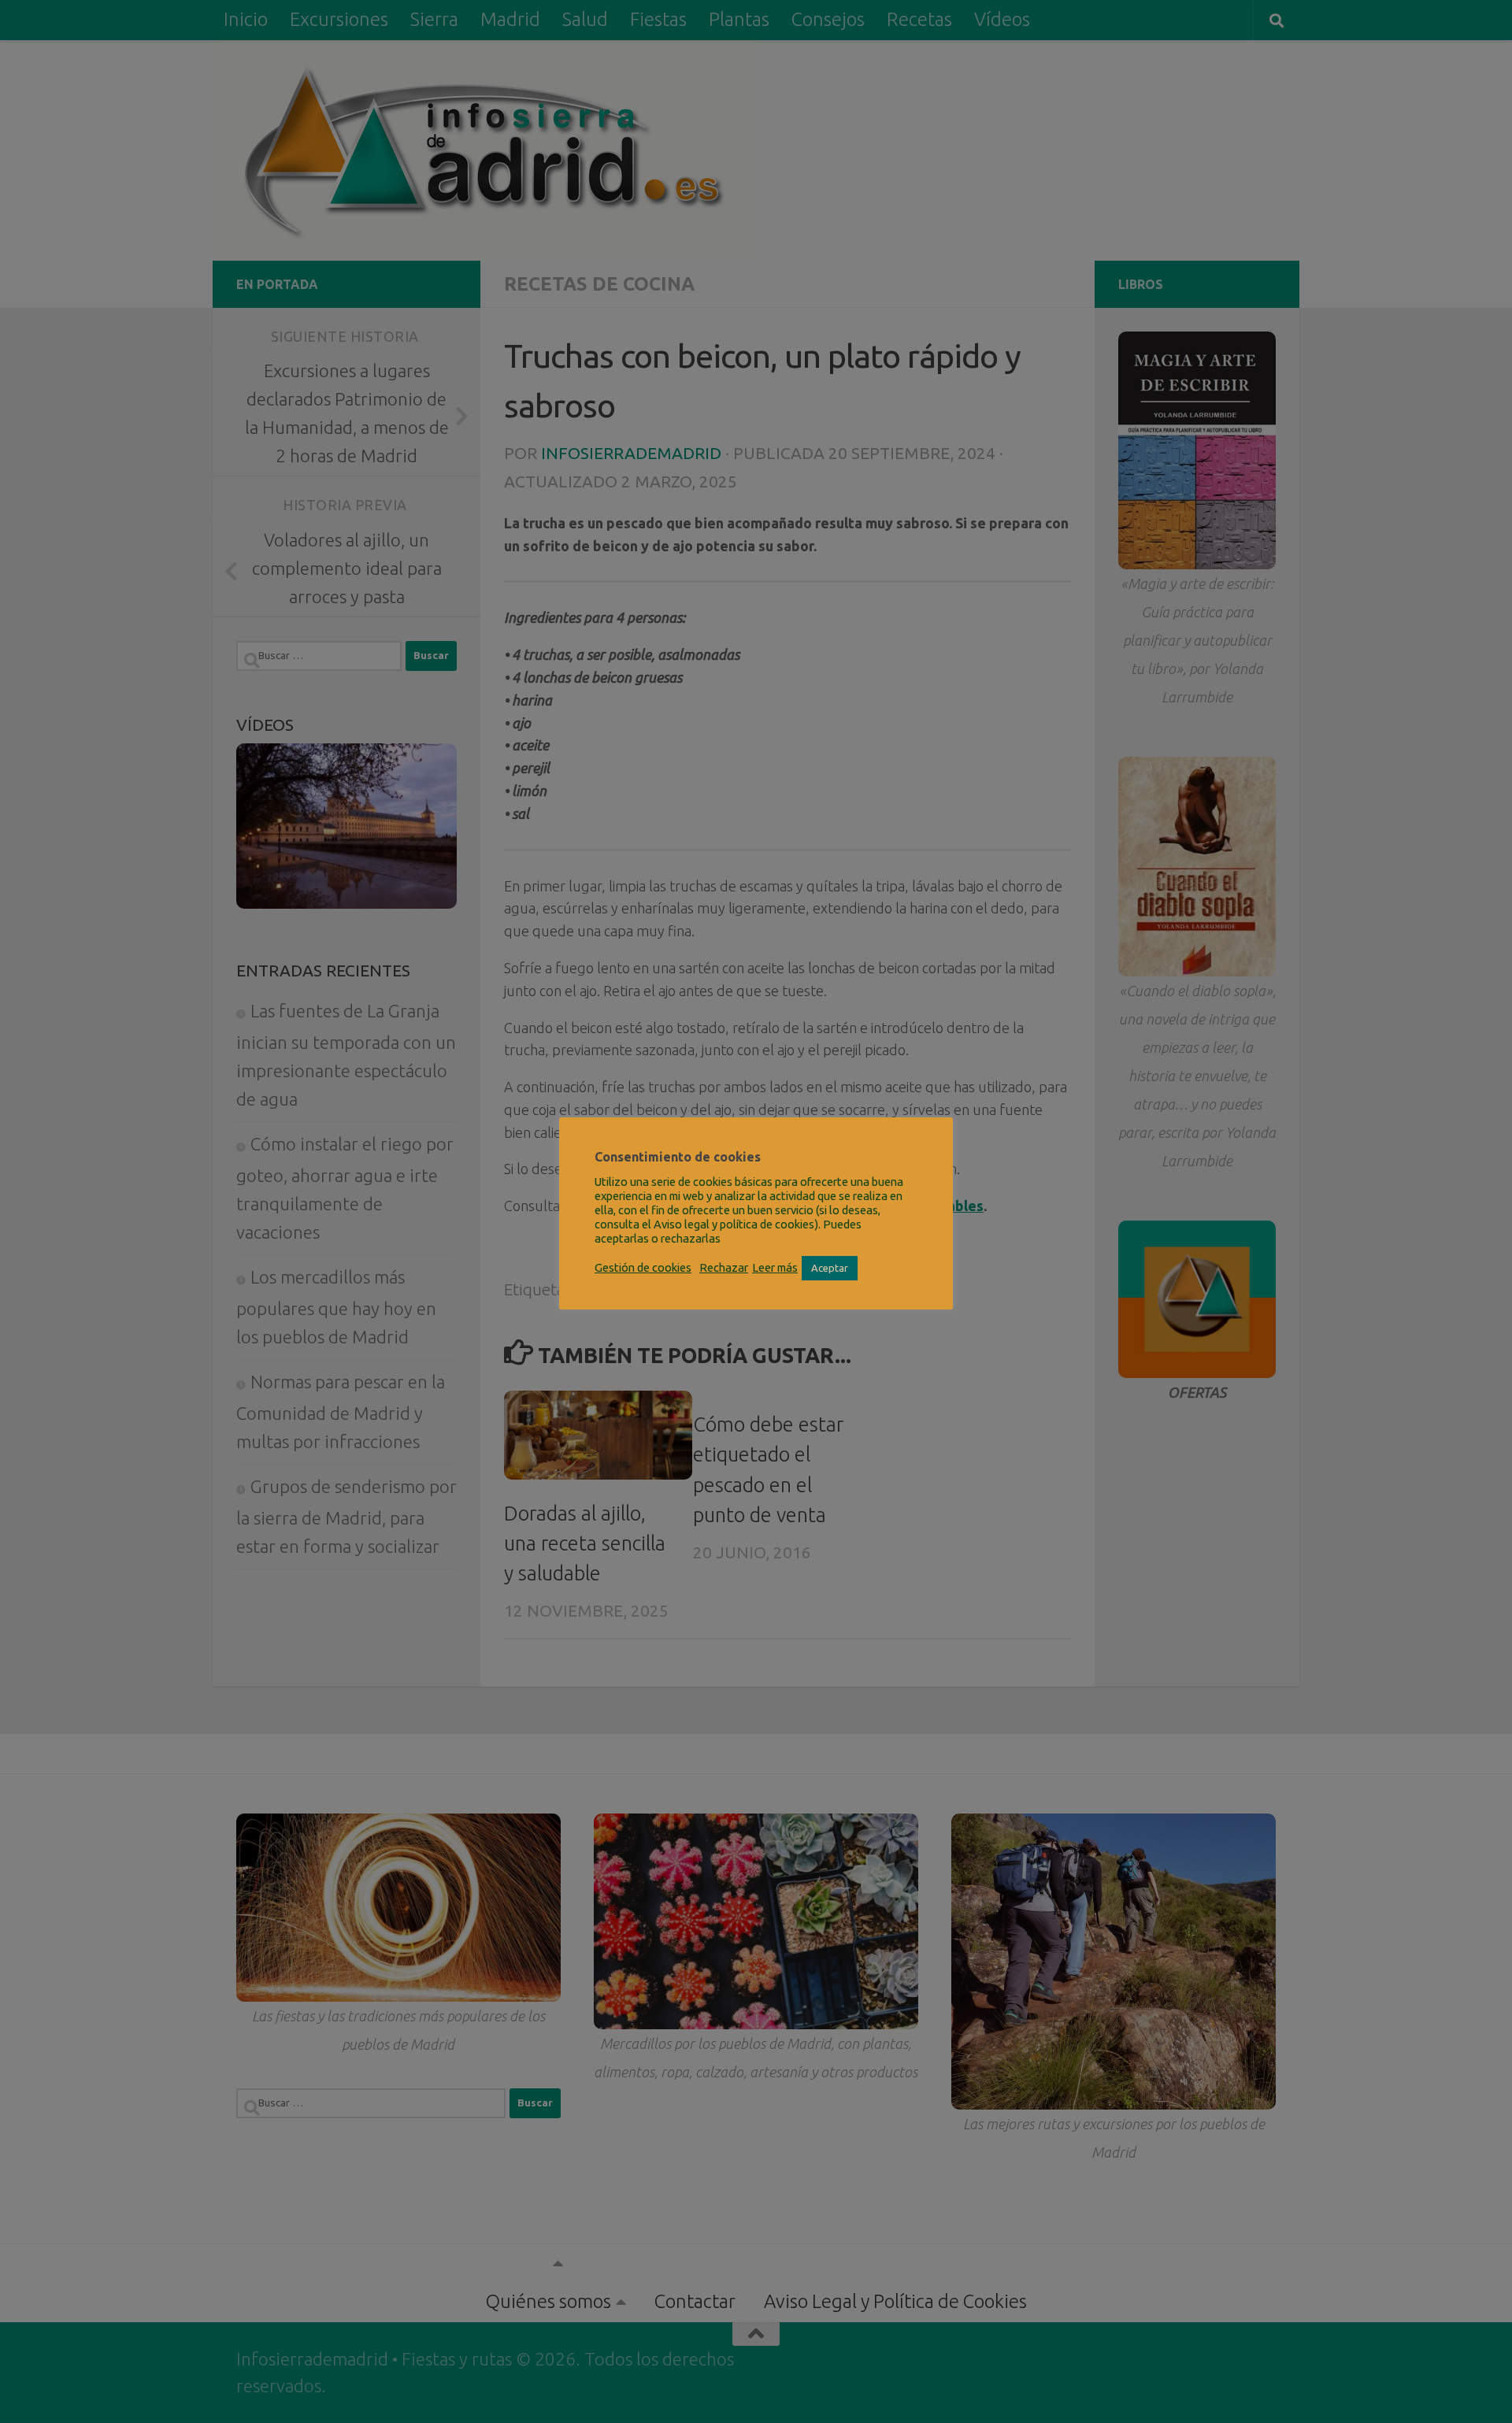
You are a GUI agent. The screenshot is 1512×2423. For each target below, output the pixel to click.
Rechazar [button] (724, 1267)
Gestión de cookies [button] (643, 1267)
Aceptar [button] (830, 1268)
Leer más (775, 1267)
